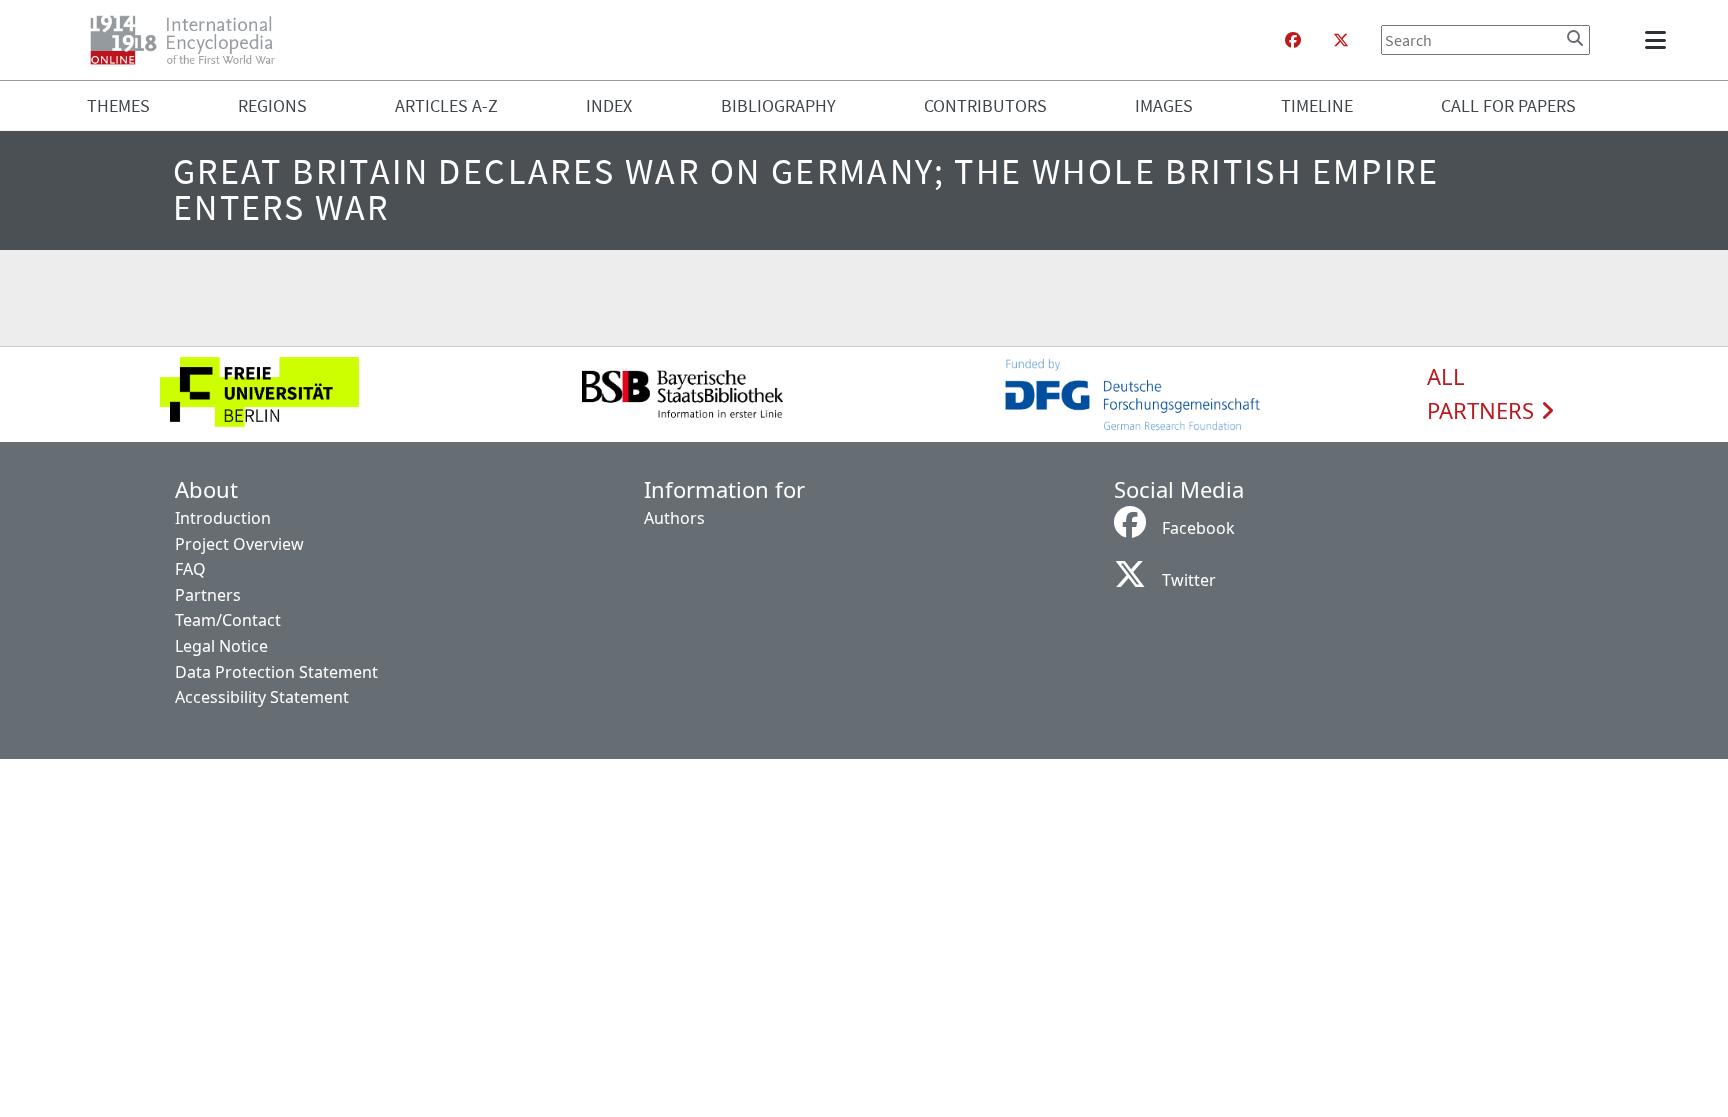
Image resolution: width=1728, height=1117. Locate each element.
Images (1164, 105)
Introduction (223, 518)
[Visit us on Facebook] (1293, 40)
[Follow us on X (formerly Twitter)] (1341, 40)
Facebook (1198, 528)
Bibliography (778, 105)
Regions (272, 105)
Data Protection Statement (276, 672)
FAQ (190, 569)
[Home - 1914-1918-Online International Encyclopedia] (190, 40)
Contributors (985, 105)
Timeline (1317, 105)
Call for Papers (1508, 105)
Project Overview (239, 544)
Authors (674, 518)
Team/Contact (228, 620)
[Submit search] (1575, 38)
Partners (208, 595)
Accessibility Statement (262, 697)
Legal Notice (221, 646)
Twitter (1189, 580)
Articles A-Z (446, 105)
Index (609, 105)
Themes (118, 105)
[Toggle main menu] (1659, 40)
